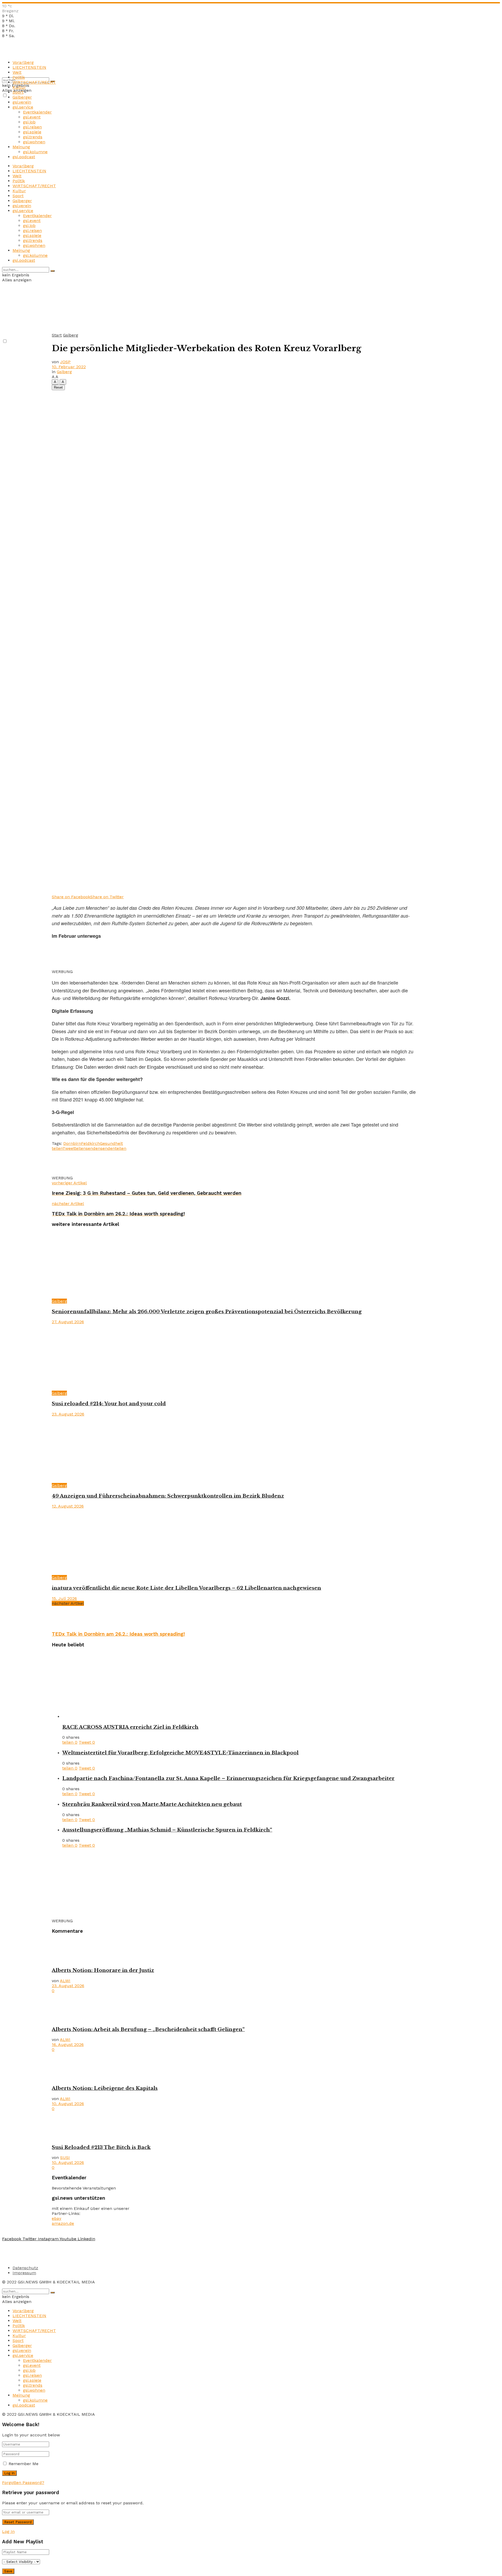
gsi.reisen (32, 127)
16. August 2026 (68, 2045)
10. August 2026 (68, 2104)
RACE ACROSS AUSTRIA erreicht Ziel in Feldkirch (130, 1727)
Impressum (24, 2273)
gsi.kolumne (35, 152)
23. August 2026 (68, 1414)
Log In (8, 2531)
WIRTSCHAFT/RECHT (34, 82)
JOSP (65, 362)
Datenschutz (25, 2268)
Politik (19, 77)
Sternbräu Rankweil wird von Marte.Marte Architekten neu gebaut (152, 1804)
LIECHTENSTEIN (29, 67)
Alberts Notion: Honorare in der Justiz (103, 1970)
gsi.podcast (24, 157)
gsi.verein (22, 102)
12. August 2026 (68, 1506)
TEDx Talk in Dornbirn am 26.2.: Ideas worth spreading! (118, 1634)
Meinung (21, 147)
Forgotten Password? (23, 2483)
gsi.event (32, 117)
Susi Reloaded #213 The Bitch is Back (101, 2147)
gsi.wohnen (34, 142)
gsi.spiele (32, 132)
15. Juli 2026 (64, 1598)
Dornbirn (72, 1143)
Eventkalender (37, 112)
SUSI (65, 2157)
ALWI (65, 1981)
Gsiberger (22, 97)
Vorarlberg (23, 62)
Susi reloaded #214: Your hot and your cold (109, 1404)
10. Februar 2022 (69, 367)
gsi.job (29, 122)
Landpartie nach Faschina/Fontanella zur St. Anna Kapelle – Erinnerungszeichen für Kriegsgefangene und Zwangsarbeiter (228, 1778)
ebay (56, 2218)
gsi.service (23, 107)
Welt (17, 72)
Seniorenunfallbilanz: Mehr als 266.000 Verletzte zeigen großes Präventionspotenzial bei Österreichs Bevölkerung (207, 1312)
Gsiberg (71, 335)
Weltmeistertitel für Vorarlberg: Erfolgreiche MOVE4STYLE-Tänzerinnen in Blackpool (180, 1753)
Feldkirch (90, 1143)
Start (57, 335)
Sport (18, 92)
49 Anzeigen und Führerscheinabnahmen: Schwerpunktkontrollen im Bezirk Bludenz (168, 1496)
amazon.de (63, 2223)
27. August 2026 (68, 1322)
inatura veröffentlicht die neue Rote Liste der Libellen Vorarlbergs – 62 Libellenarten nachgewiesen (186, 1588)
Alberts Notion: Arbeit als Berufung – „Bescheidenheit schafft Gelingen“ (148, 2029)
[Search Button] (53, 271)
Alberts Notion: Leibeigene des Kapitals (105, 2088)
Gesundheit (111, 1143)
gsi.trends (33, 137)
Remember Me (24, 2464)
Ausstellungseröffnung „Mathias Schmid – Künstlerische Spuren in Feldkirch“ (167, 1830)
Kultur (19, 87)
